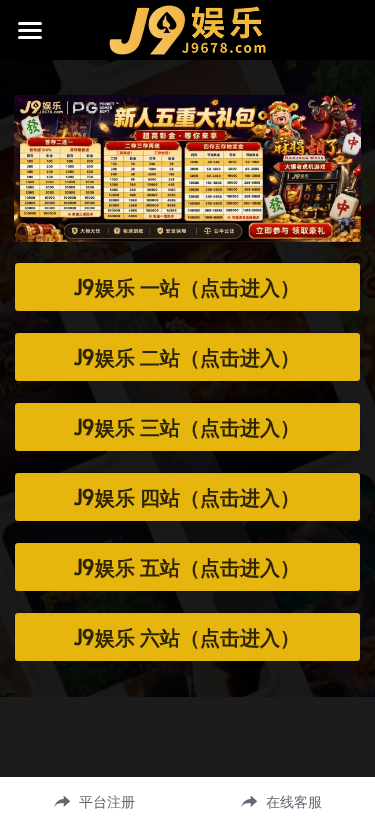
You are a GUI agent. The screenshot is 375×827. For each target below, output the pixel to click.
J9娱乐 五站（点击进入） (187, 567)
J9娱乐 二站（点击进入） (187, 357)
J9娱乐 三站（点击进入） (187, 427)
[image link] (187, 28)
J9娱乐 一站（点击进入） (187, 287)
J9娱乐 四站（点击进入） (187, 497)
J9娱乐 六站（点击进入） (187, 637)
